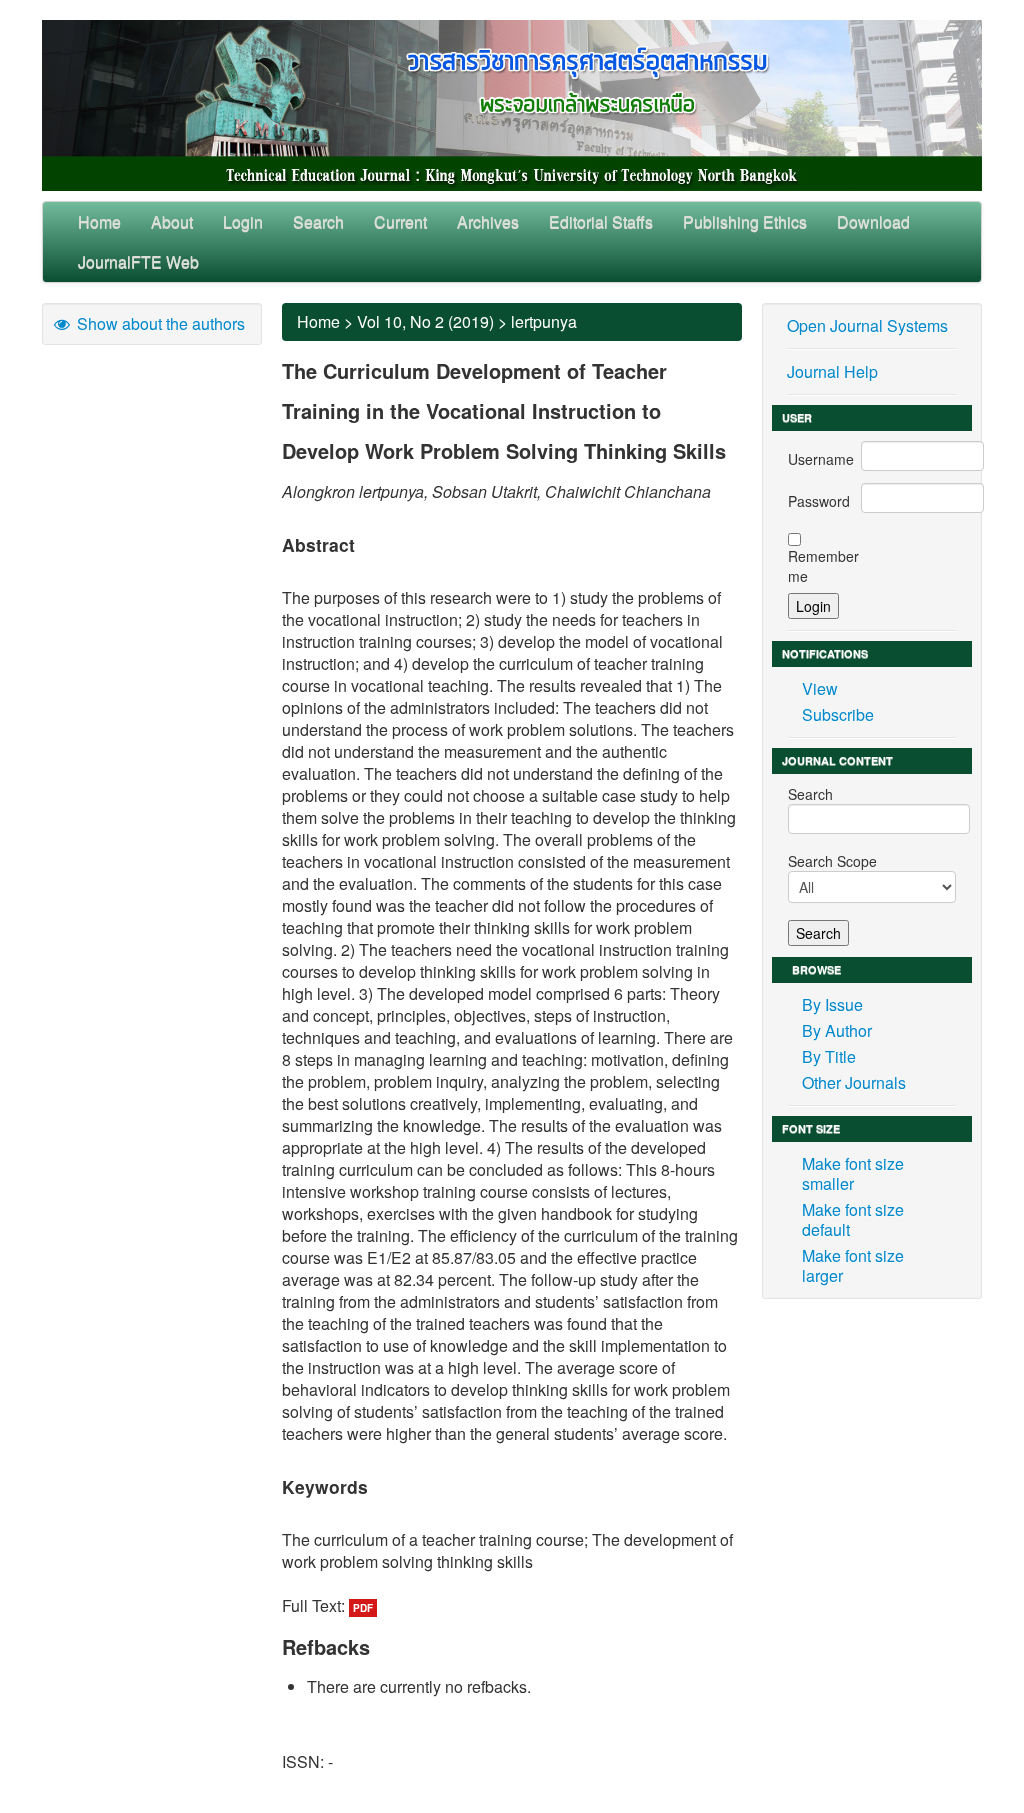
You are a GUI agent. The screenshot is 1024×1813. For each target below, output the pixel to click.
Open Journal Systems (867, 325)
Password (819, 501)
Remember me (823, 566)
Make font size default (853, 1219)
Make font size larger (853, 1265)
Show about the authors (159, 323)
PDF (363, 1608)
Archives (488, 221)
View (820, 688)
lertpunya (544, 321)
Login (243, 221)
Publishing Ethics (745, 221)
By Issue (832, 1004)
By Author (837, 1030)
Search (318, 221)
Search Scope (832, 861)
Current (400, 221)
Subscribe (838, 714)
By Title (829, 1056)
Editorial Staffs (601, 221)
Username (821, 459)
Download (873, 221)
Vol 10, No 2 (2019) (425, 321)
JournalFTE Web (138, 261)
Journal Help (832, 371)
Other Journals (854, 1082)
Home (99, 221)
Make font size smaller (853, 1173)
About (172, 221)
